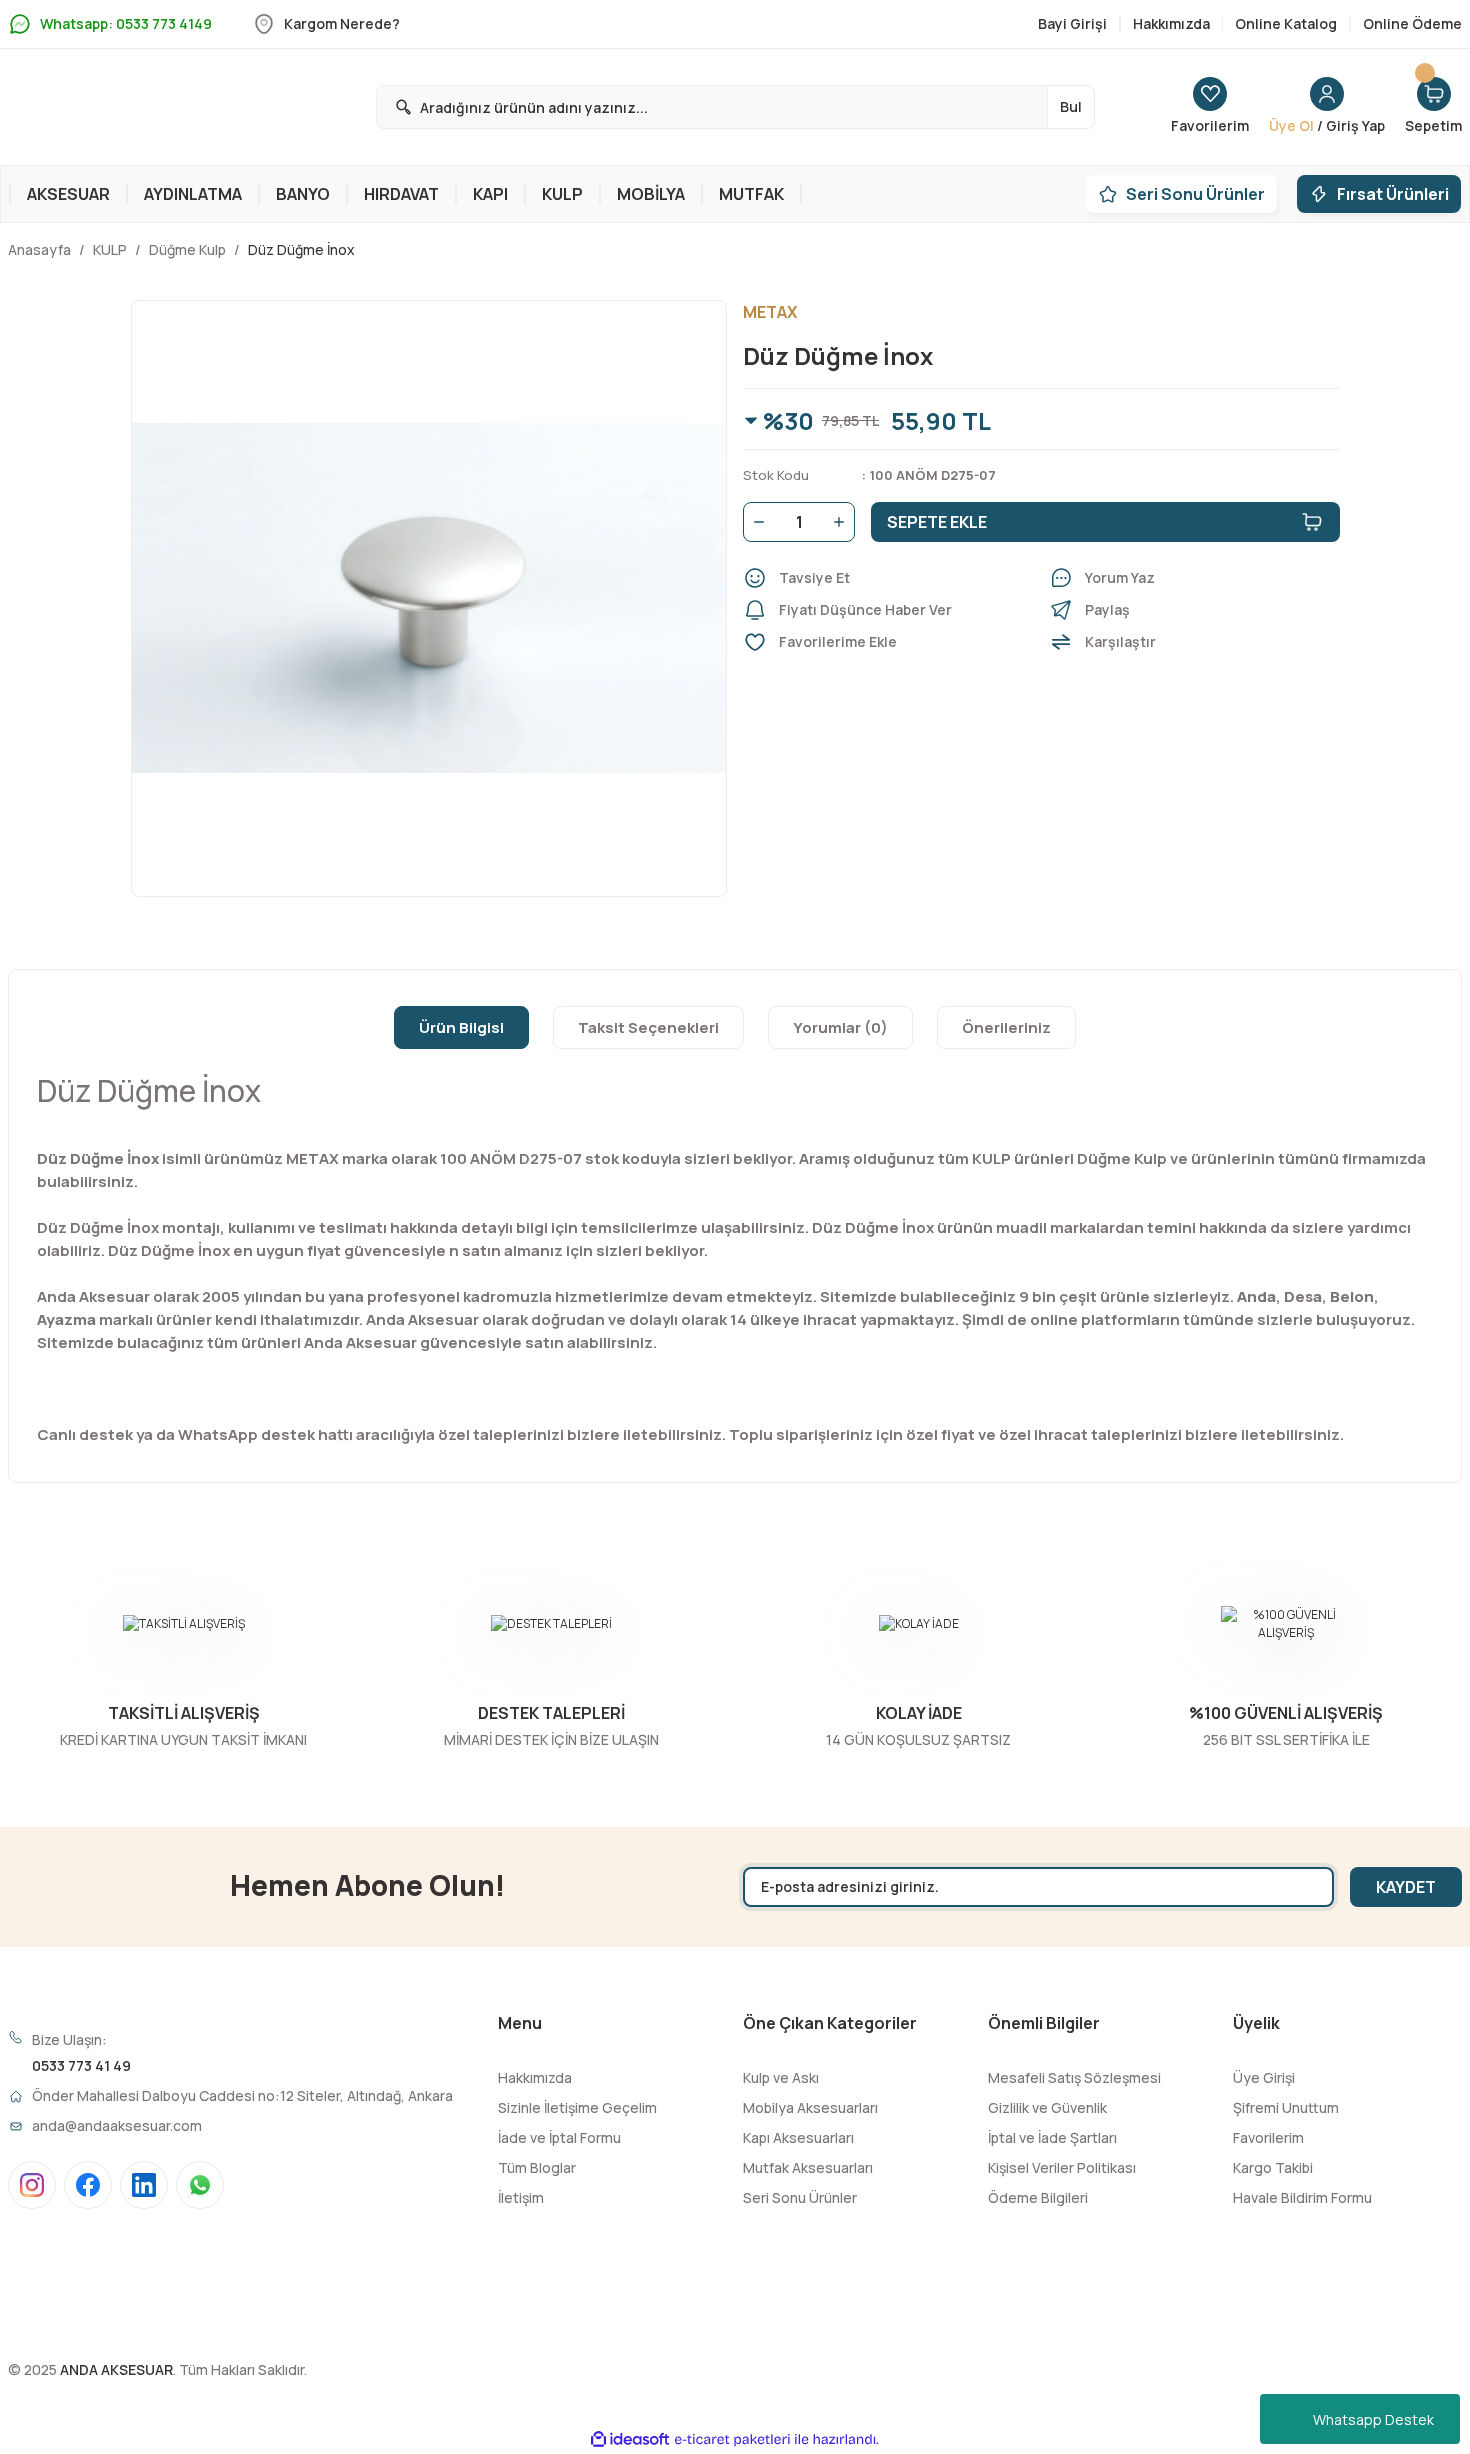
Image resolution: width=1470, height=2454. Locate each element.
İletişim (521, 2197)
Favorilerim (1268, 2137)
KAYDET (1406, 1887)
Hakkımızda (535, 2077)
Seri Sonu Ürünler (800, 2197)
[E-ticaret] (732, 2439)
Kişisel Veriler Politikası (1062, 2167)
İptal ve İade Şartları (1052, 2137)
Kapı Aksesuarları (798, 2137)
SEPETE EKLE (937, 522)
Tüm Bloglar (537, 2167)
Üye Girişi (1264, 2077)
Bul (1071, 106)
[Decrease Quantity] (755, 522)
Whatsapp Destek (1373, 2419)
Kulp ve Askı (781, 2077)
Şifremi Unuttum (1286, 2107)
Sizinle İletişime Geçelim (577, 2107)
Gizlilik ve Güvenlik (1047, 2107)
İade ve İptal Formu (559, 2137)
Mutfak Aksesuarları (808, 2167)
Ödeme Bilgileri (1038, 2197)
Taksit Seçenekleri (648, 1027)
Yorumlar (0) (840, 1027)
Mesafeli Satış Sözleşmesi (1074, 2077)
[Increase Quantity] (843, 522)
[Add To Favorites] (888, 642)
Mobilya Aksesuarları (810, 2107)
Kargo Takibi (1273, 2167)
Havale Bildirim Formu (1302, 2197)
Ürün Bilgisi (461, 1027)
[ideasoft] (630, 2439)
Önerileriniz (1006, 1027)
